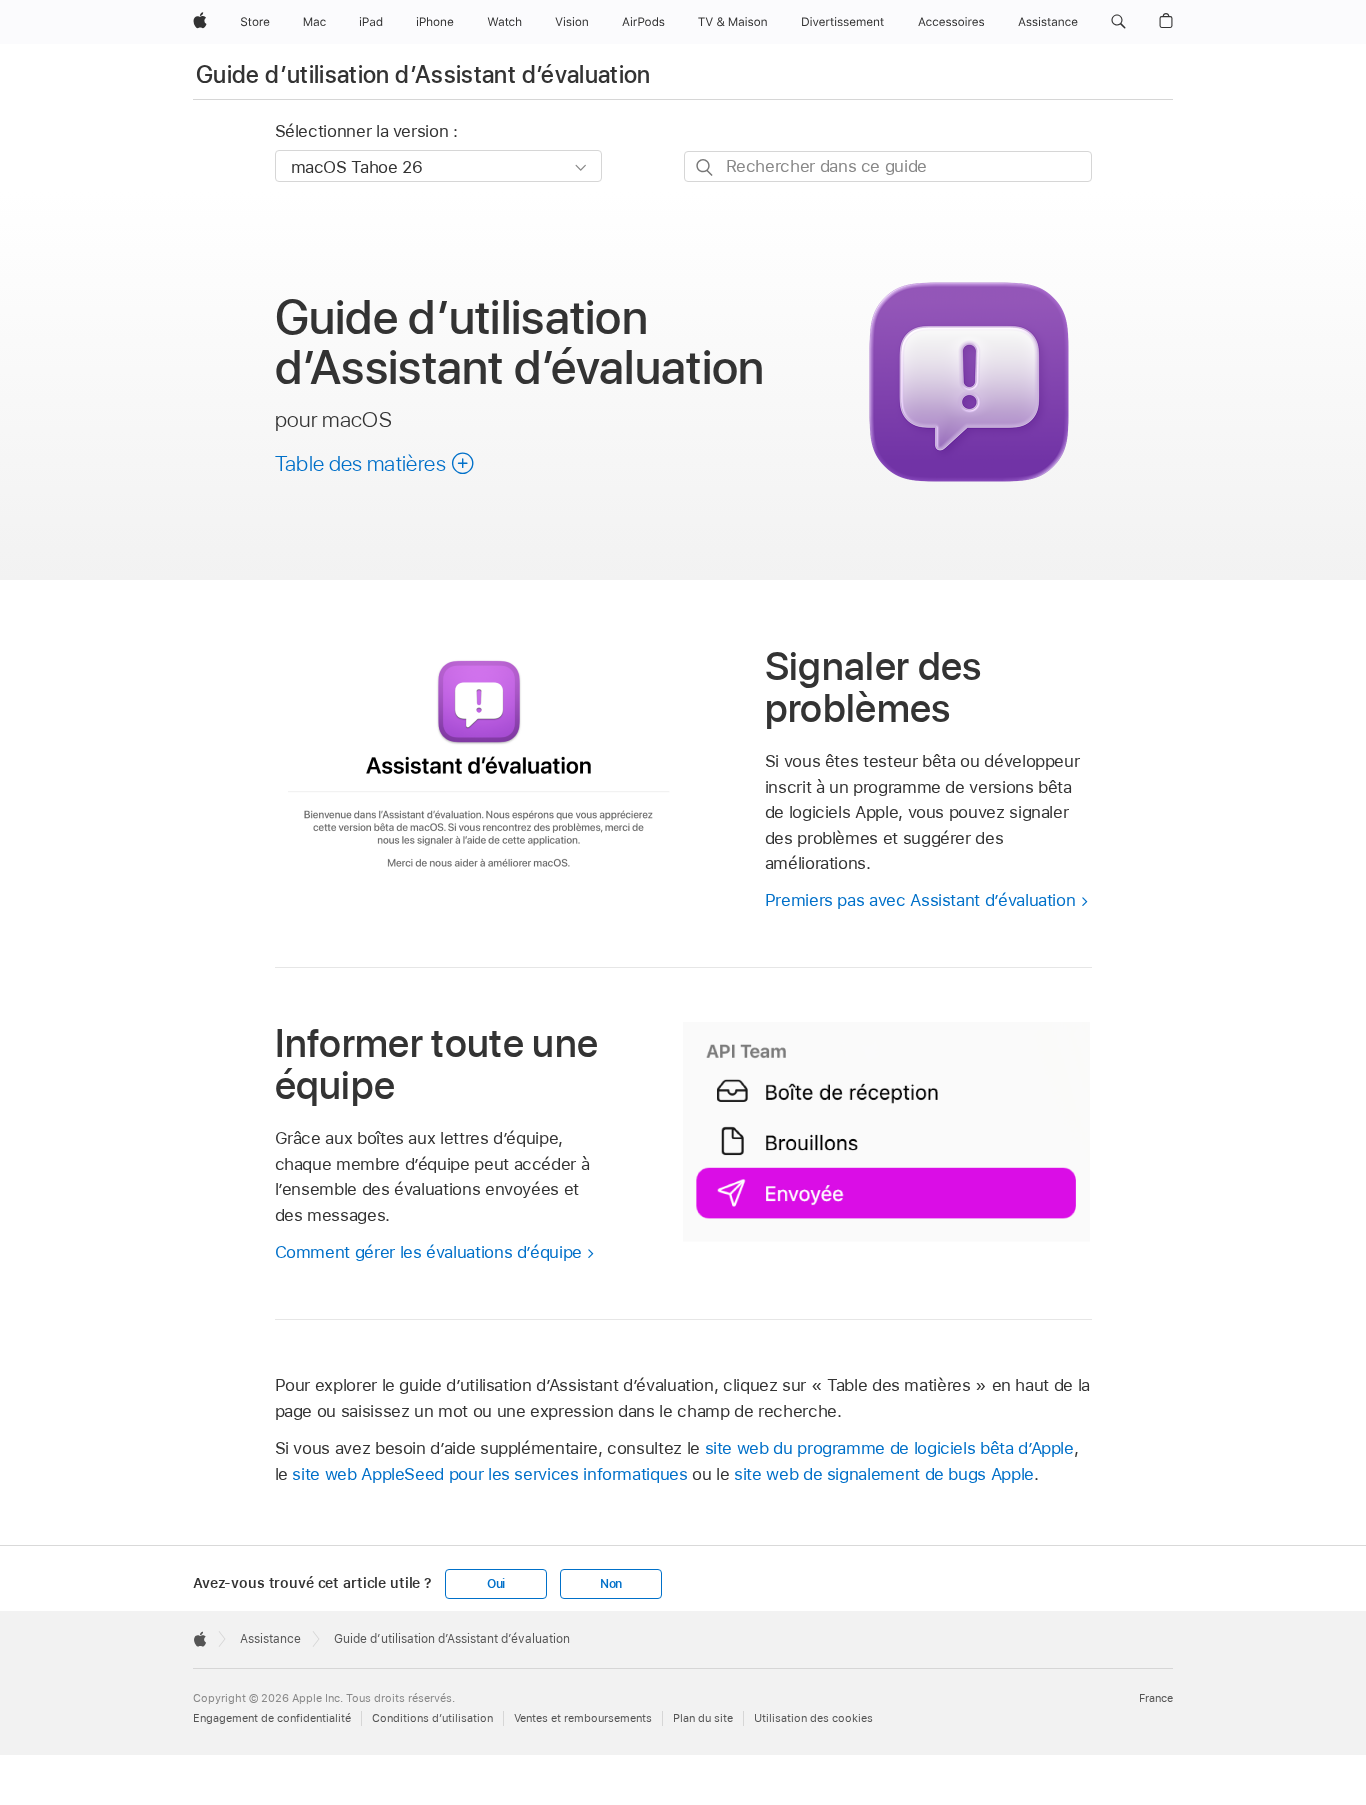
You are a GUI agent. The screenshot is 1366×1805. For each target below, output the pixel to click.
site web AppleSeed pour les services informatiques (489, 1474)
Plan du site (703, 1718)
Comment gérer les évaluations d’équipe (428, 1252)
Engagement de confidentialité (272, 1718)
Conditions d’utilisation (432, 1718)
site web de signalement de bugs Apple (884, 1474)
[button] (1118, 22)
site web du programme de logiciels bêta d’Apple (889, 1448)
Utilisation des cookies (813, 1718)
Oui (496, 1584)
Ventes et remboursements (583, 1718)
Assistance (270, 1639)
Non (611, 1584)
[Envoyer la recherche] (705, 167)
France (1156, 1698)
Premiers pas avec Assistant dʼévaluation (920, 900)
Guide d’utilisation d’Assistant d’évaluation (423, 74)
